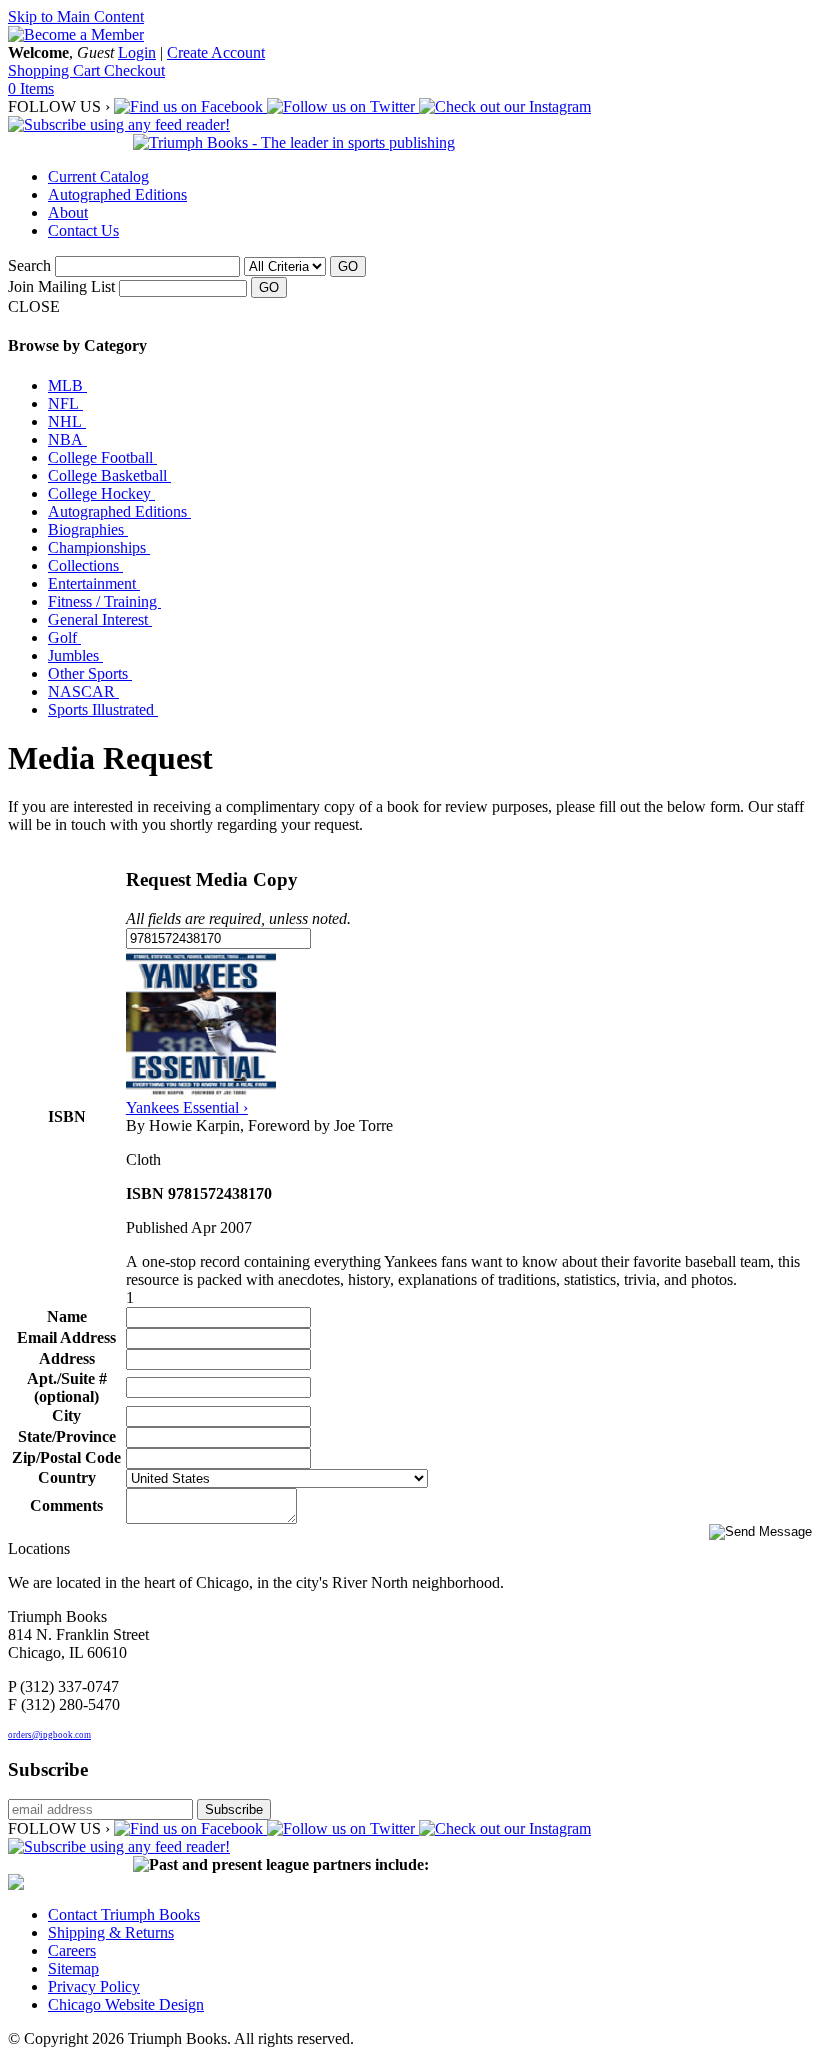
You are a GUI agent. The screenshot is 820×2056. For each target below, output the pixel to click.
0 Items (31, 88)
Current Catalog (98, 176)
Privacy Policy (94, 1986)
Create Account (216, 52)
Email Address (66, 1337)
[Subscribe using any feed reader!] (119, 124)
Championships (99, 547)
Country (67, 1477)
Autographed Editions (117, 194)
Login (137, 52)
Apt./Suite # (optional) (67, 1387)
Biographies (88, 529)
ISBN (67, 1116)
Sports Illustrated (103, 709)
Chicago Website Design (126, 2004)
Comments (66, 1505)
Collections (85, 565)
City (66, 1415)
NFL (65, 403)
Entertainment (94, 583)
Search (29, 265)
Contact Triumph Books (124, 1914)
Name (67, 1316)
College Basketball (109, 475)
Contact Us (83, 230)
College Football (102, 457)
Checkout (134, 70)
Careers (72, 1950)
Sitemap (73, 1968)
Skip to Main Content (76, 16)
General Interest (100, 619)
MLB (67, 385)
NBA (67, 439)
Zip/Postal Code (66, 1457)
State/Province (67, 1436)
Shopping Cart (56, 70)
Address (67, 1358)
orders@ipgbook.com (49, 1735)
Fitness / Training (104, 601)
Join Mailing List (61, 286)
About (68, 212)
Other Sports (90, 673)
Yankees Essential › (187, 1107)
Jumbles (75, 655)
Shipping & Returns (111, 1932)
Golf (64, 637)
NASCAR (83, 691)
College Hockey (101, 493)
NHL (67, 421)
